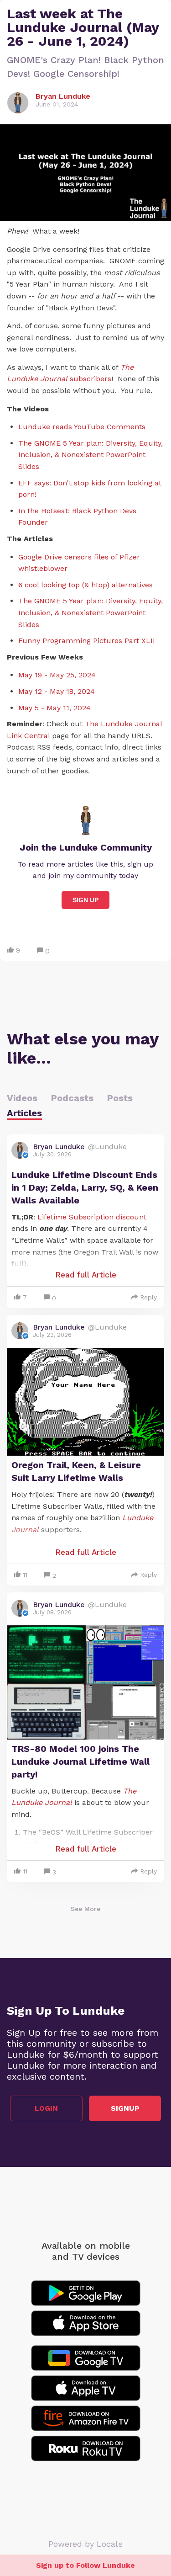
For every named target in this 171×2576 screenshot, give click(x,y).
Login (46, 2108)
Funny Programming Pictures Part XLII (87, 641)
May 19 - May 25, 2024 (57, 675)
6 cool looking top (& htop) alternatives (85, 585)
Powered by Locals (85, 2544)
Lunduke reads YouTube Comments (82, 427)
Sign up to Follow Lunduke (85, 2565)
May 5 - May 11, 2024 (54, 708)
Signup (125, 2108)
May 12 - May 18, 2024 (57, 691)
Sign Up (85, 900)
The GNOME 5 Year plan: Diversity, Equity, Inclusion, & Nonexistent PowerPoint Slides (91, 455)
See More (85, 1909)
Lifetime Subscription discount (92, 1217)
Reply (148, 1297)
